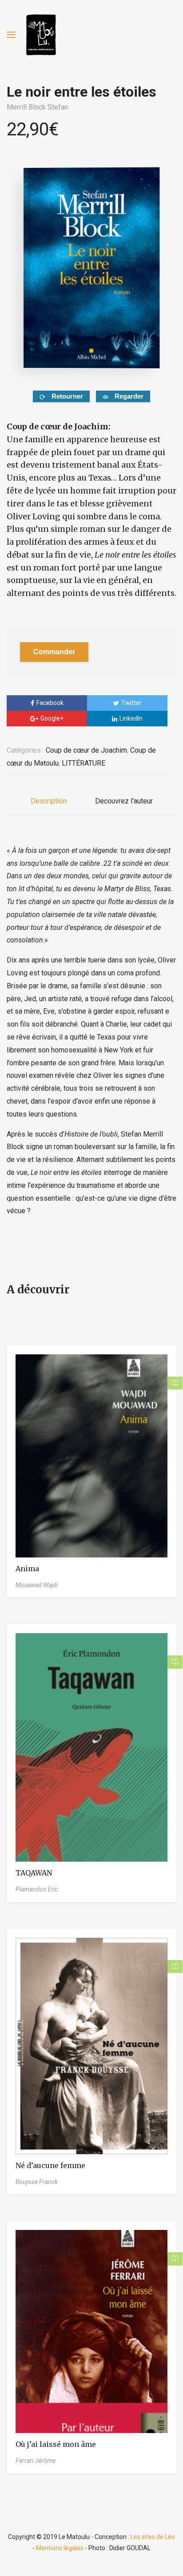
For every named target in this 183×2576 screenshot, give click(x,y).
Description (49, 801)
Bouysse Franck (37, 2182)
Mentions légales (60, 2548)
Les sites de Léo (153, 2537)
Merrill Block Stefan (37, 107)
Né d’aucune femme (50, 2165)
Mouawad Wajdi (37, 1585)
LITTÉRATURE (84, 763)
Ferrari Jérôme (36, 2461)
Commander (54, 652)
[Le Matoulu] (41, 35)
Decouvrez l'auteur (124, 801)
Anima (27, 1569)
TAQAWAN (34, 1873)
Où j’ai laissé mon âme (56, 2444)
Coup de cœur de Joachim (86, 750)
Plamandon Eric (37, 1889)
